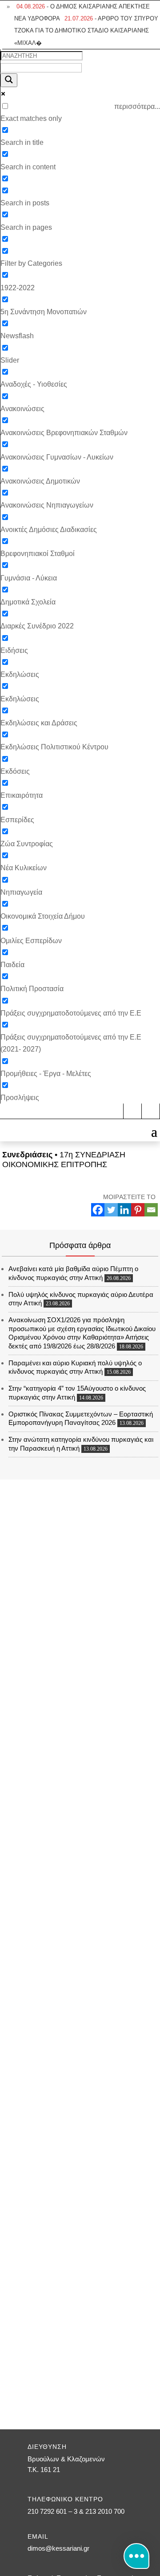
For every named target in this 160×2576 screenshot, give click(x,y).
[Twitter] (111, 1210)
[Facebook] (98, 1210)
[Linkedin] (124, 1210)
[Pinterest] (138, 1210)
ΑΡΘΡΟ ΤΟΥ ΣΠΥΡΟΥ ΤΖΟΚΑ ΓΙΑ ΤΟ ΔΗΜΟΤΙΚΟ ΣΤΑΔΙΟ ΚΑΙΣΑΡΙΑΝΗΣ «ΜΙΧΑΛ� (86, 30)
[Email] (151, 1210)
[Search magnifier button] (9, 80)
